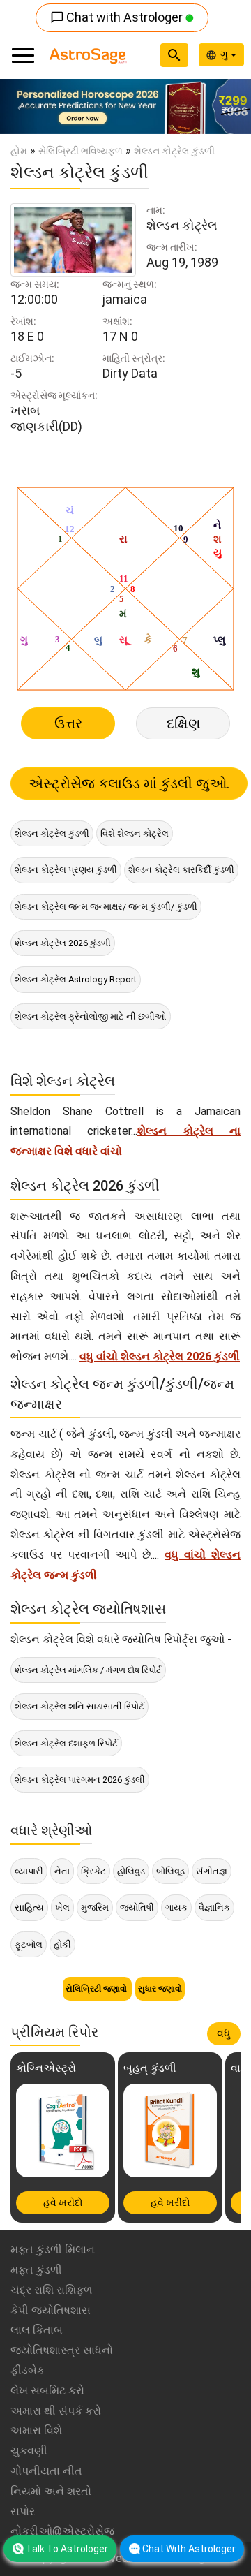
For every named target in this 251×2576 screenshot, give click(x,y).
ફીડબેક (28, 2370)
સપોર (23, 2511)
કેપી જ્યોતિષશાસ (51, 2310)
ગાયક (176, 1907)
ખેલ (62, 1907)
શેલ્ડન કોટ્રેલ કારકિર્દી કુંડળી (181, 870)
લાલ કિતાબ (37, 2330)
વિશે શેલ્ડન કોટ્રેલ (135, 833)
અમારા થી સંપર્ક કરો (56, 2411)
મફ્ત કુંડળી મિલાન (53, 2250)
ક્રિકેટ (93, 1871)
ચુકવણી (29, 2451)
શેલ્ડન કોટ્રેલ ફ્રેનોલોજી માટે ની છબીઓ (91, 1016)
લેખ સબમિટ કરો (47, 2391)
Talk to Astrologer (67, 2549)
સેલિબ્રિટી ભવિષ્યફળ (81, 151)
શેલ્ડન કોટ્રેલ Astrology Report (76, 979)
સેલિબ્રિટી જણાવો (97, 1989)
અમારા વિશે (36, 2430)
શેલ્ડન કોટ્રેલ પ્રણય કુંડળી (66, 870)
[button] (19, 106)
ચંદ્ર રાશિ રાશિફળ (51, 2290)
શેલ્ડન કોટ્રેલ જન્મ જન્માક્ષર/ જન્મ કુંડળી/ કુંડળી (106, 907)
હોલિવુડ (131, 1871)
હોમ (19, 151)
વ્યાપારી (29, 1871)
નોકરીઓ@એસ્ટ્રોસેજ (62, 2531)
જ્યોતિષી (137, 1907)
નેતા (62, 1871)
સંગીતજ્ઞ (212, 1871)
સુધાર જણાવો (160, 1989)
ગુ (226, 54)
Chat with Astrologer (118, 17)
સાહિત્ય (29, 1907)
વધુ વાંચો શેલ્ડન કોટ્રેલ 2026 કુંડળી (160, 1356)
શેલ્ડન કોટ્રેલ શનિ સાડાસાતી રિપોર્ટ (79, 1706)
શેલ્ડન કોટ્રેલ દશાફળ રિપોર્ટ (66, 1743)
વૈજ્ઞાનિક (214, 1907)
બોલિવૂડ (170, 1871)
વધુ (224, 2033)
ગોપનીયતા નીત (46, 2471)
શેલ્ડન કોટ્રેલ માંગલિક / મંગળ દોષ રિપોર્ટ (88, 1670)
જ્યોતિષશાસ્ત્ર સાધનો (62, 2350)
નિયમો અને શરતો (51, 2491)
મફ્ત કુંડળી (36, 2270)
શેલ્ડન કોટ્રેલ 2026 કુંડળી (63, 943)
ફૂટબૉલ (29, 1944)
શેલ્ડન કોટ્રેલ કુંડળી (52, 833)
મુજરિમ (95, 1907)
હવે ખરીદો (63, 2202)
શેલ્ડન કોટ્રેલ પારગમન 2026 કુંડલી (80, 1780)
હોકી (62, 1944)
